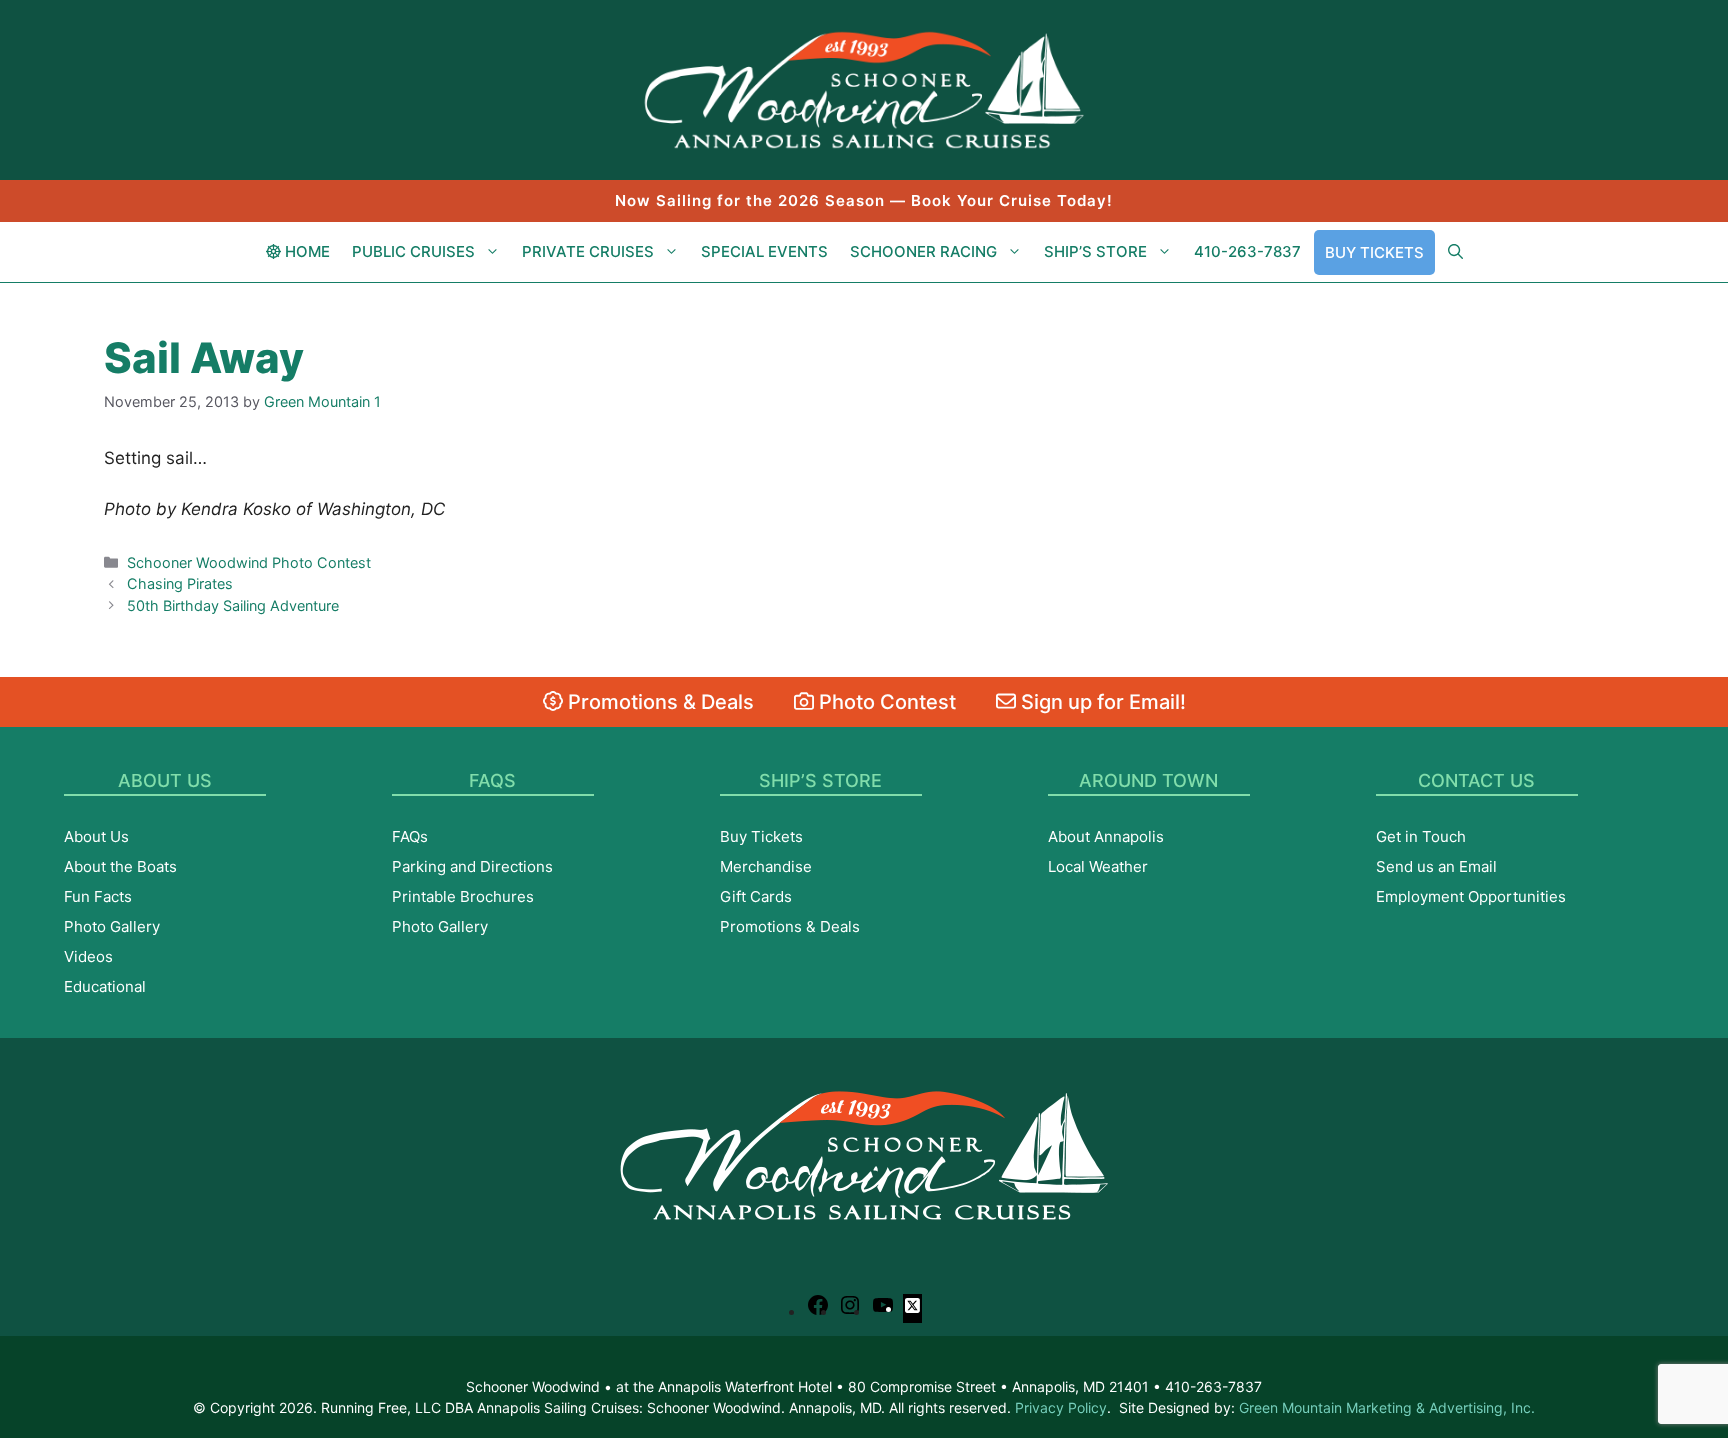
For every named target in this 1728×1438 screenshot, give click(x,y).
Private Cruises (588, 251)
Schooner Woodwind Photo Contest (249, 562)
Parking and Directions (472, 866)
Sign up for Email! (1101, 702)
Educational (105, 986)
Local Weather (1098, 866)
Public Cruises (413, 251)
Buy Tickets (1374, 252)
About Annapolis (1106, 836)
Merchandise (766, 866)
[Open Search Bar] (1455, 252)
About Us (96, 836)
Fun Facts (98, 896)
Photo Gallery (112, 926)
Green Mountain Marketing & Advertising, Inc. (1387, 1407)
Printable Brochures (463, 896)
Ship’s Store (1095, 251)
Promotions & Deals (658, 702)
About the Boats (120, 866)
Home (305, 251)
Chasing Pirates (180, 583)
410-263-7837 (1247, 251)
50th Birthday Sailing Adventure (233, 605)
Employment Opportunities (1471, 896)
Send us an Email (1436, 866)
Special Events (764, 251)
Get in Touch (1421, 836)
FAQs (410, 836)
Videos (88, 956)
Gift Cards (756, 896)
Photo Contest (885, 702)
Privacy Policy (1061, 1407)
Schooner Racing (923, 251)
